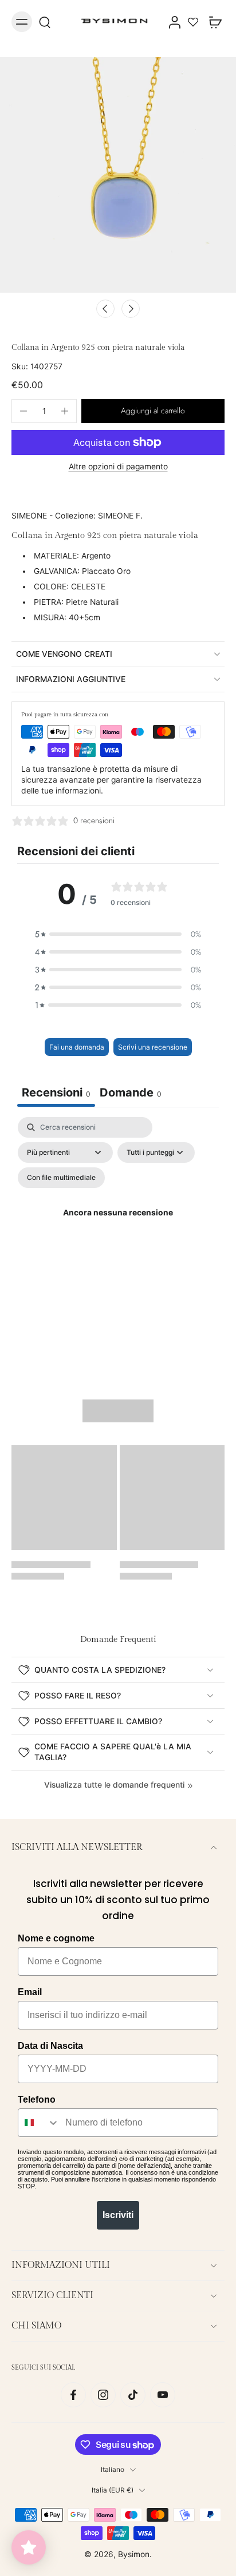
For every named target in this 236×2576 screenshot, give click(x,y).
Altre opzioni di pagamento (118, 467)
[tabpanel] (118, 1227)
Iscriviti (118, 2215)
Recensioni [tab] (56, 1092)
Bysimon (134, 2554)
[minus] (23, 411)
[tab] (131, 1094)
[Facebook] (73, 2395)
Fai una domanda (77, 1047)
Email (30, 1992)
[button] (153, 411)
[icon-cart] (212, 22)
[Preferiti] (193, 22)
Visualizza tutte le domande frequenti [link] (114, 1785)
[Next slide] (131, 309)
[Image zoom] (118, 175)
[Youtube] (163, 2395)
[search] (45, 22)
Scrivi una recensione (153, 1047)
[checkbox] (61, 1178)
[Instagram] (103, 2395)
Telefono (37, 2100)
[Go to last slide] (105, 309)
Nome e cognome (56, 1938)
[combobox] (39, 2123)
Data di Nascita (50, 2046)
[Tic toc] (133, 2395)
